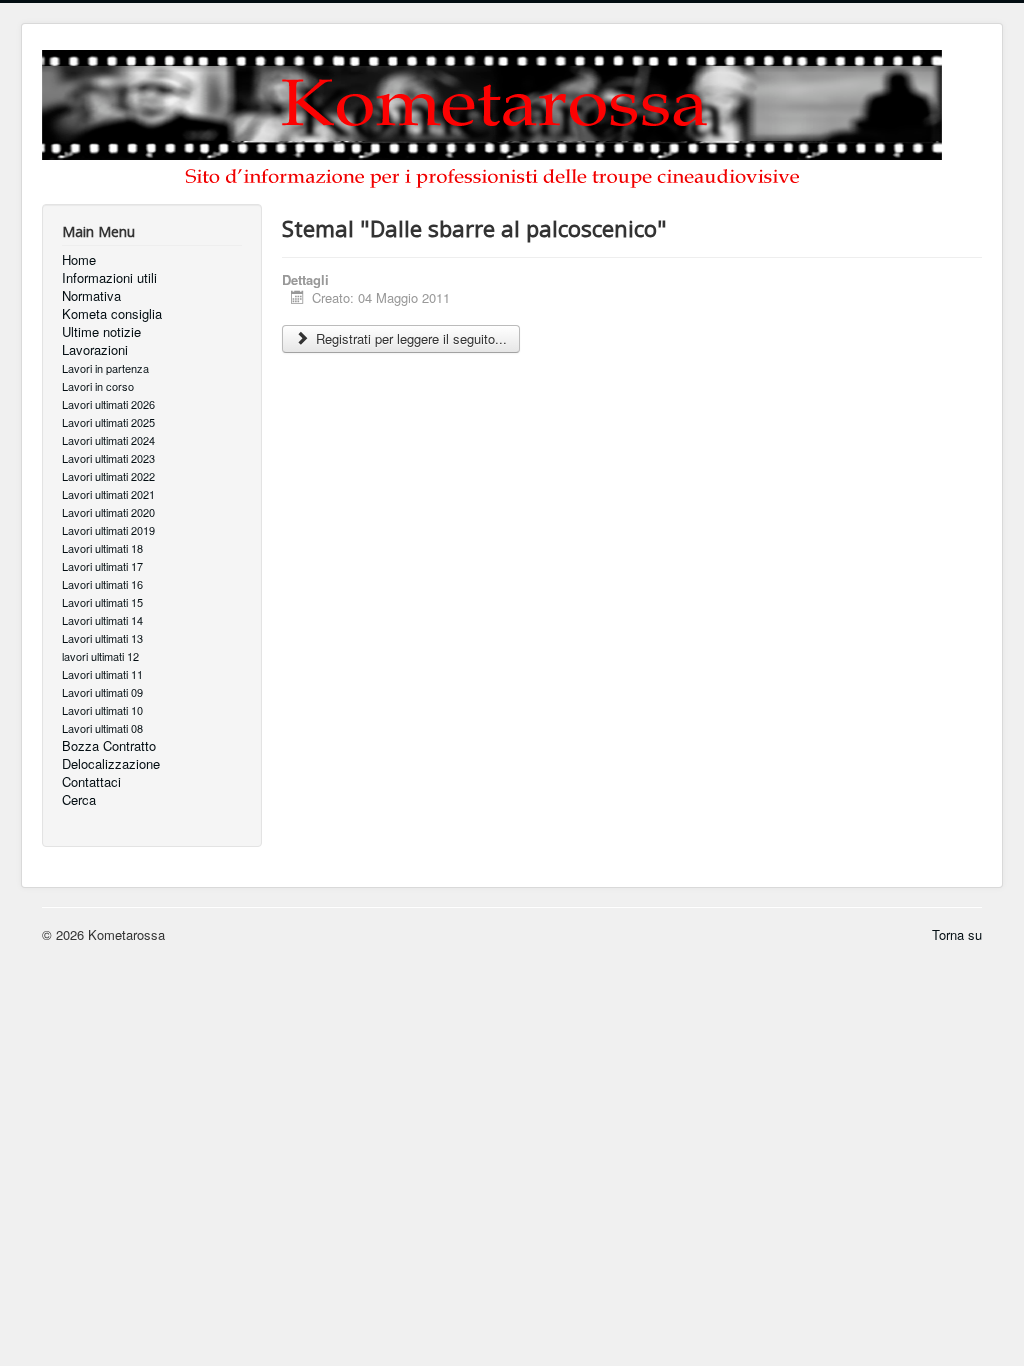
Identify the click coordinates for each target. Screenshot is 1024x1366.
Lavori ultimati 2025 (108, 422)
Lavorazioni (95, 350)
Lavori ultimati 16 (102, 584)
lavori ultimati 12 (100, 656)
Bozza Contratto (109, 746)
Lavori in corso (98, 386)
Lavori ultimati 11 (102, 674)
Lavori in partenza (105, 368)
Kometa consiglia (112, 314)
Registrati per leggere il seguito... (409, 338)
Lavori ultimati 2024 (108, 440)
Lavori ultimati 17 (102, 566)
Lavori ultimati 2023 (108, 458)
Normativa (91, 296)
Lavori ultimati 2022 (108, 476)
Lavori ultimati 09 (102, 692)
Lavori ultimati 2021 (108, 494)
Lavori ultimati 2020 (108, 512)
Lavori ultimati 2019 (108, 530)
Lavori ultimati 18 (102, 548)
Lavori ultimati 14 (102, 620)
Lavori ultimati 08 (102, 728)
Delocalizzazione (111, 764)
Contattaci (91, 782)
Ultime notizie (101, 332)
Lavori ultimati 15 (102, 602)
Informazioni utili (109, 278)
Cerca (79, 800)
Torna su (957, 934)
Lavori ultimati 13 (102, 638)
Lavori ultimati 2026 (108, 404)
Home (79, 260)
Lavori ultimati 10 (102, 710)
